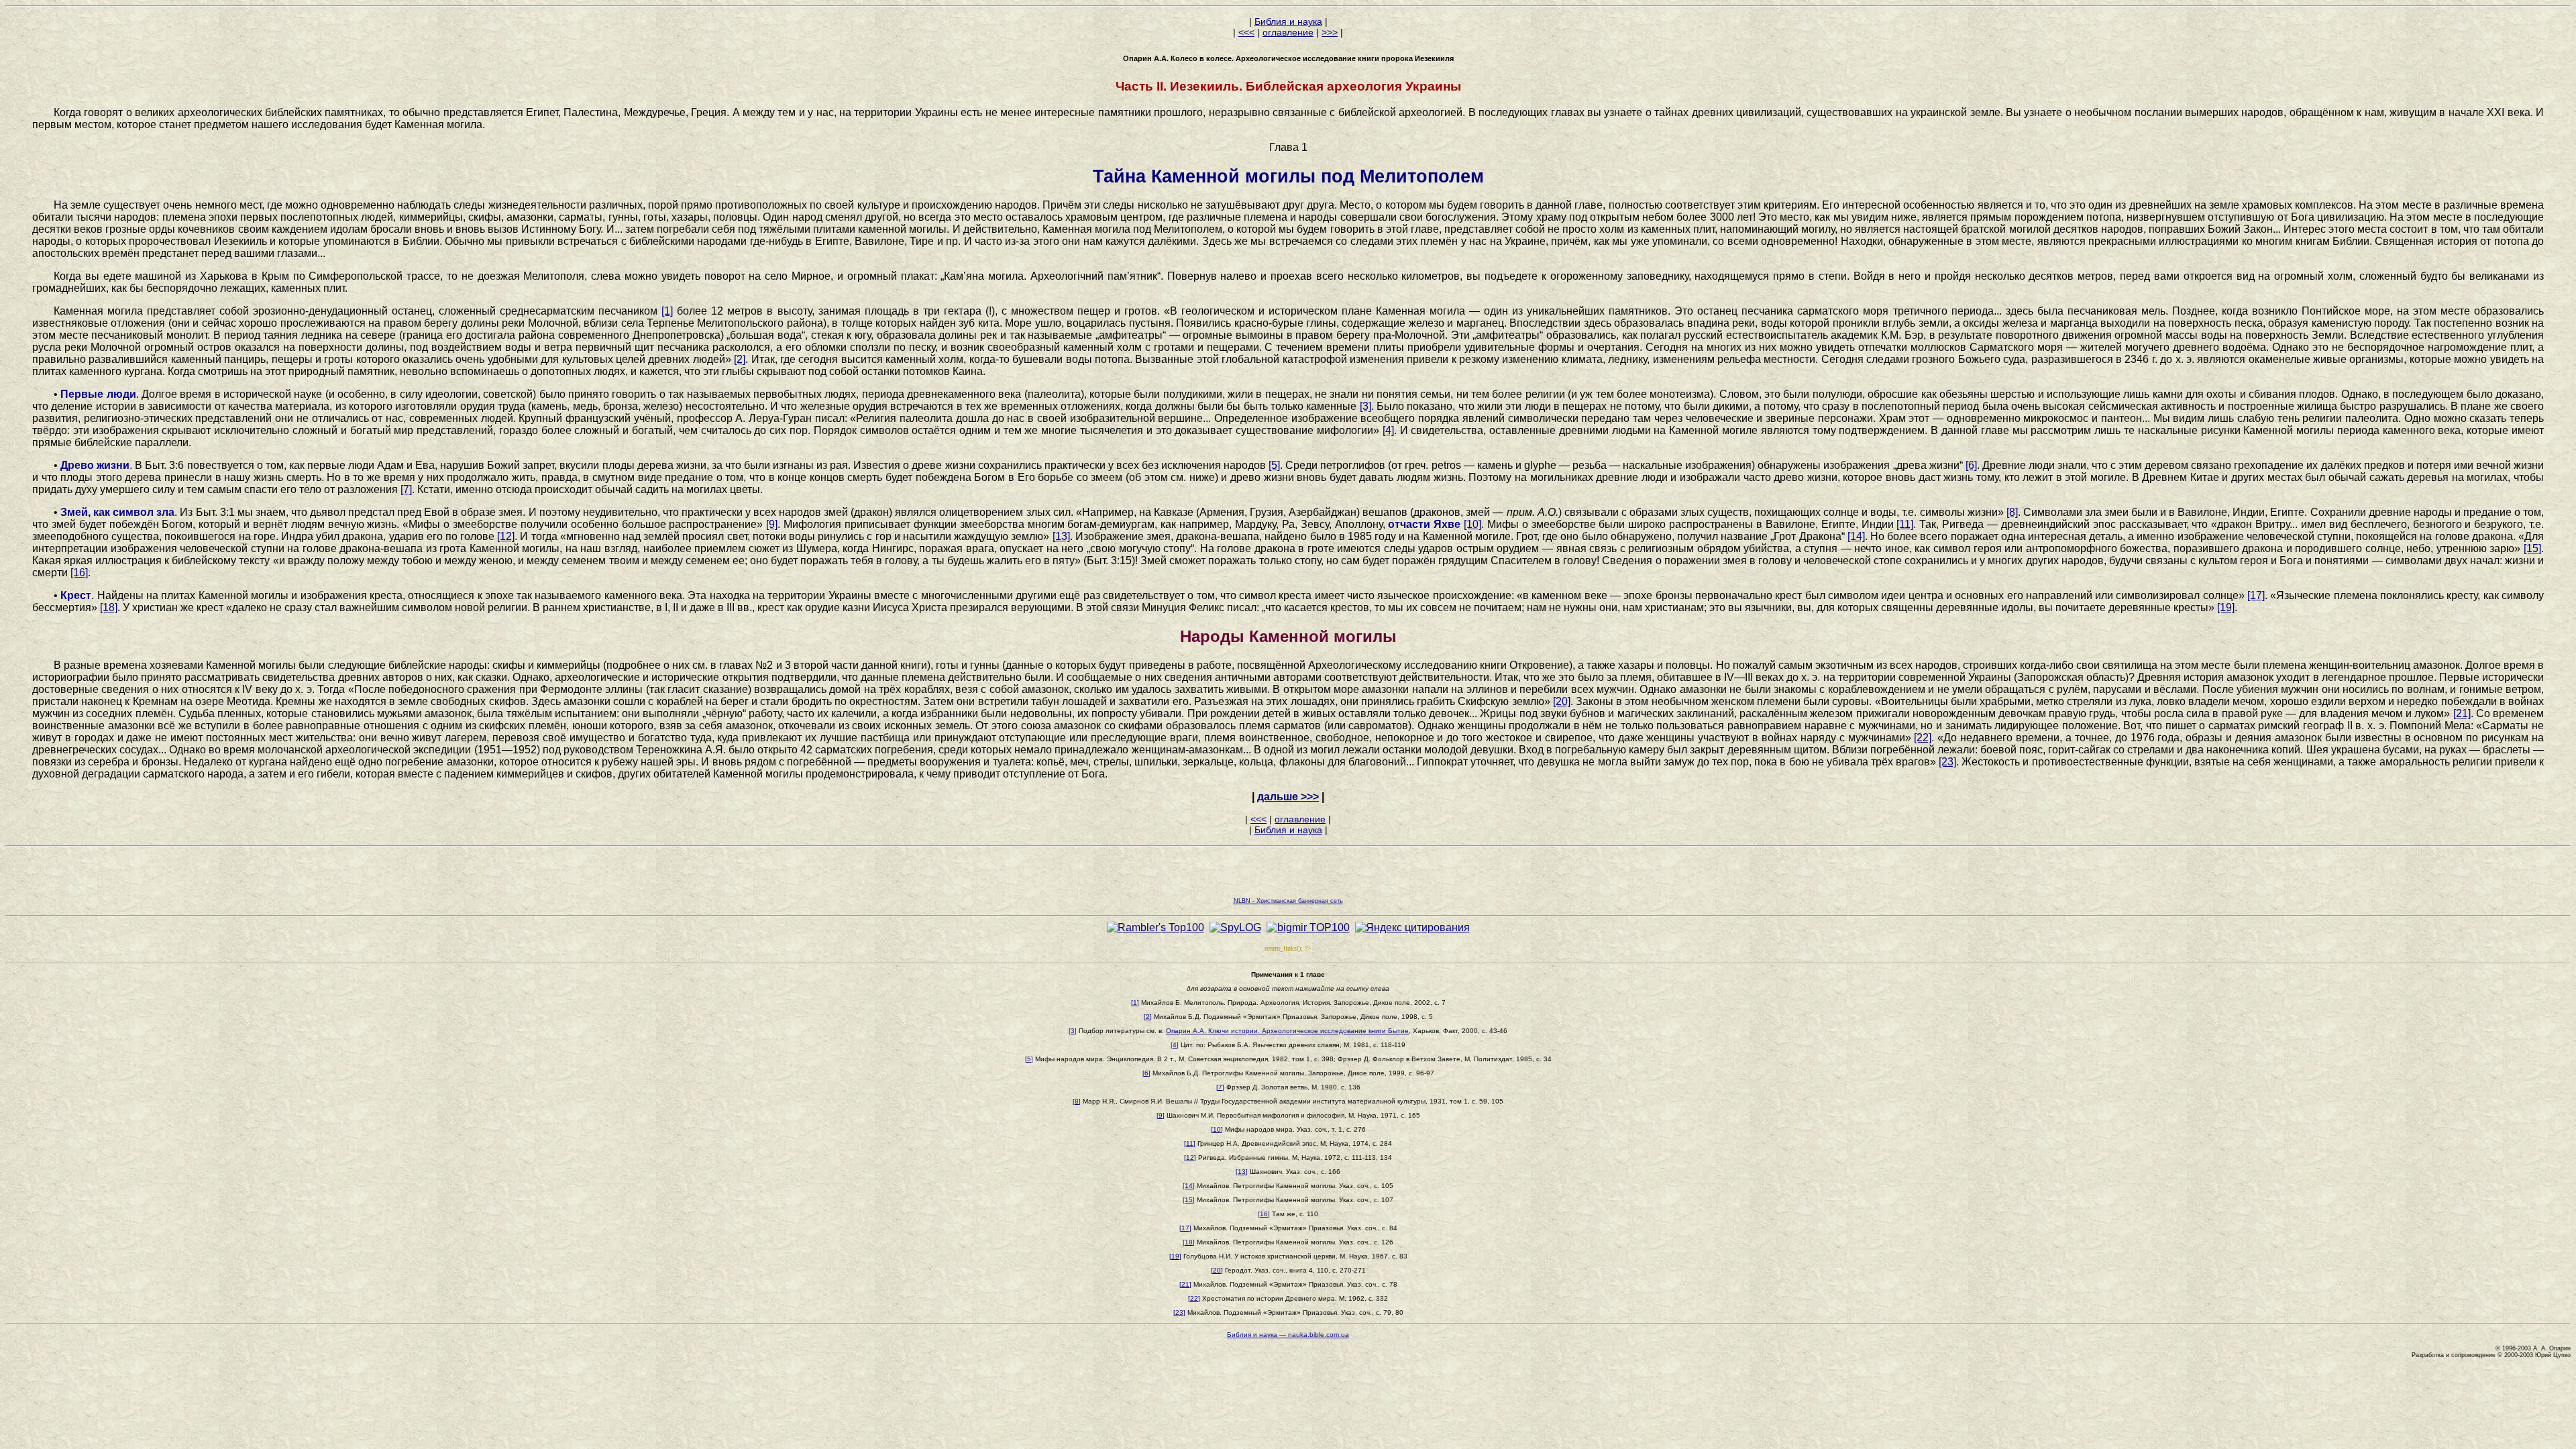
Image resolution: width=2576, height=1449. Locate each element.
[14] (1856, 536)
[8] (2012, 512)
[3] (1365, 406)
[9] (772, 524)
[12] (506, 536)
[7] (406, 489)
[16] (79, 573)
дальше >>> (1288, 797)
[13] (1061, 536)
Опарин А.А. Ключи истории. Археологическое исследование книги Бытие (1287, 1031)
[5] (1274, 465)
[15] (2532, 548)
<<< (1246, 32)
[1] (667, 311)
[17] (2256, 595)
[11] (1905, 524)
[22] (1923, 738)
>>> (1330, 32)
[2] (740, 359)
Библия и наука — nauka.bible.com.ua (1288, 1335)
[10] (1472, 524)
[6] (1971, 465)
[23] (1947, 762)
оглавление (1288, 32)
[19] (2226, 607)
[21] (2462, 713)
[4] (1388, 430)
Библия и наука (1288, 21)
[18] (109, 607)
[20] (1562, 701)
